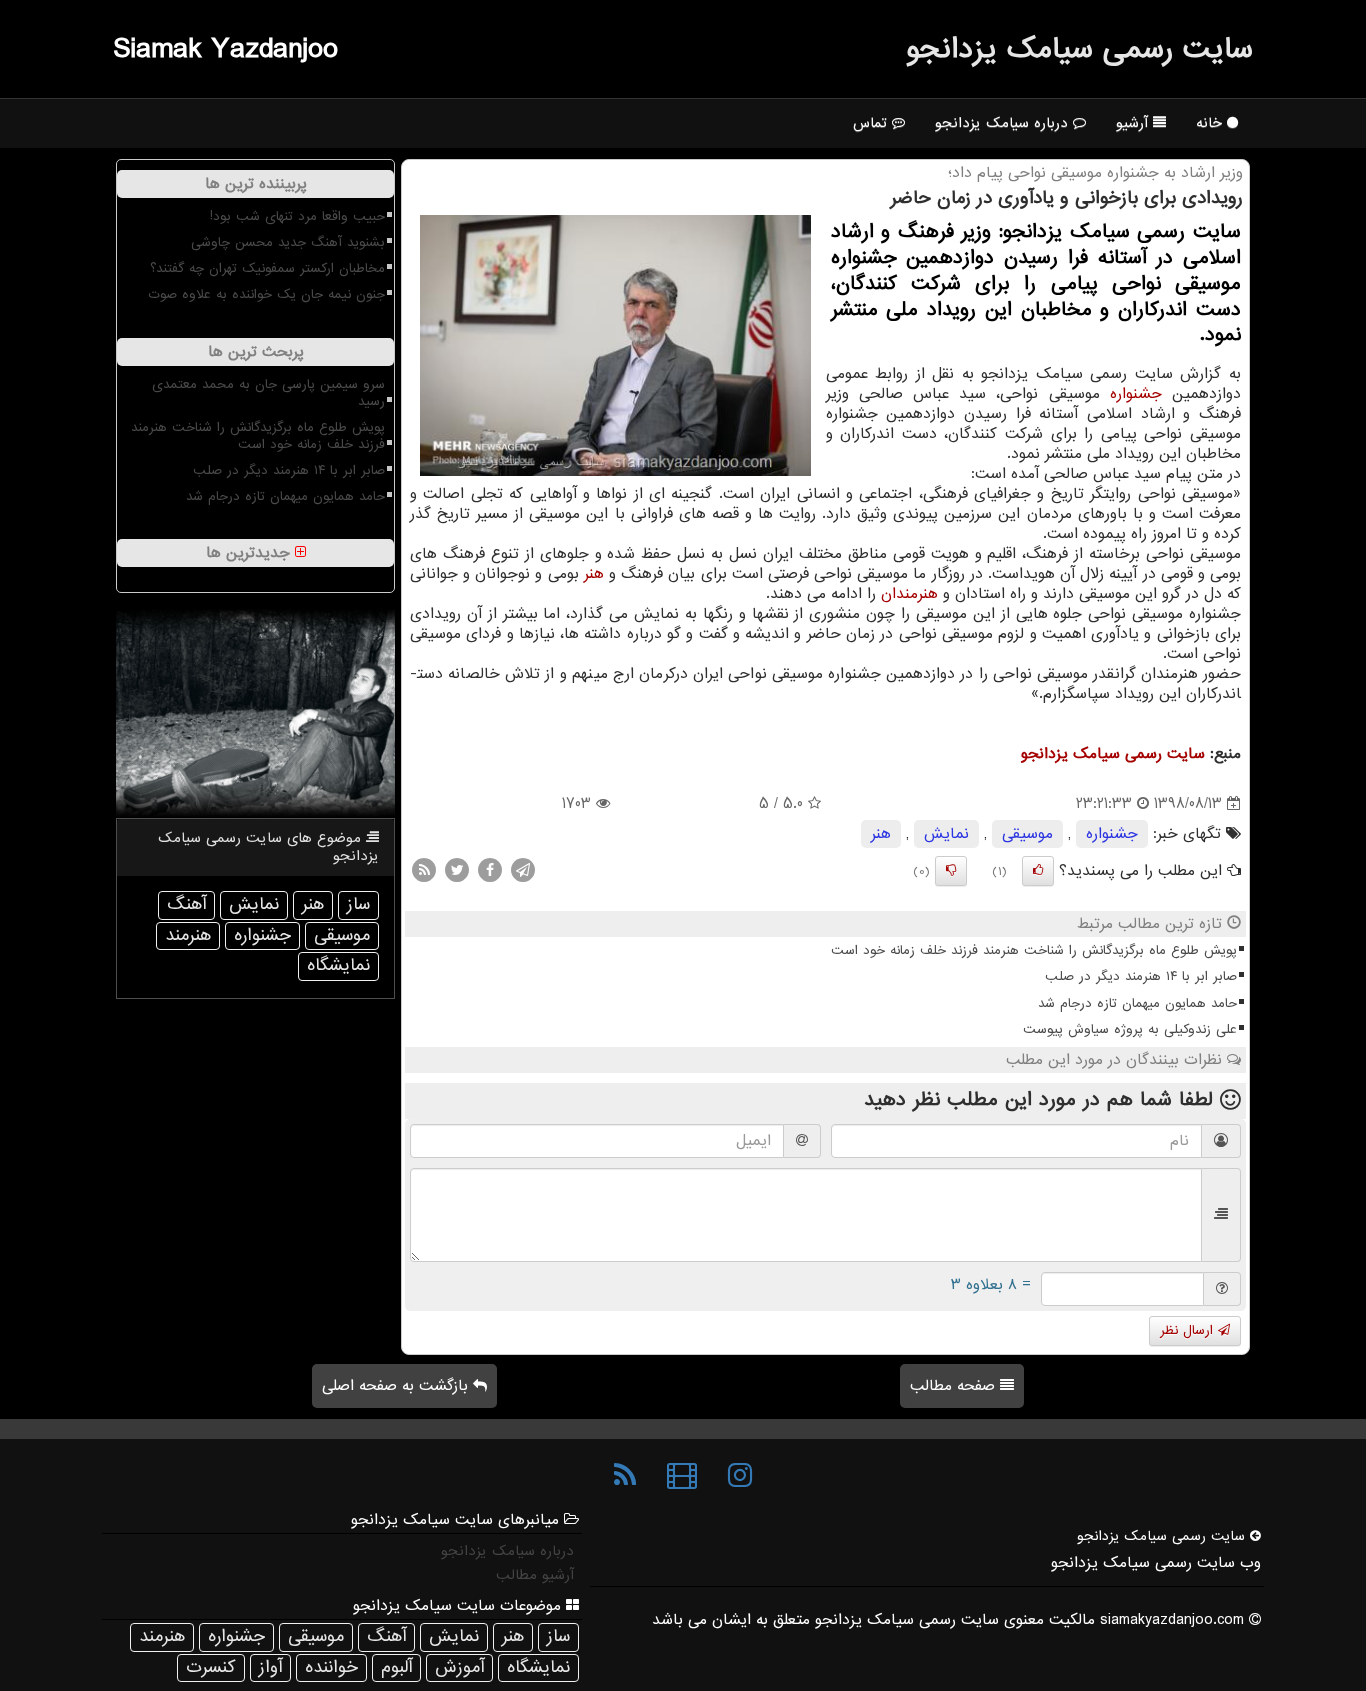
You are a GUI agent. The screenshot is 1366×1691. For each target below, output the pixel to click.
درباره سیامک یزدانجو (1004, 123)
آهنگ (186, 904)
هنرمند (188, 935)
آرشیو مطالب (535, 1575)
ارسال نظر (1189, 1330)
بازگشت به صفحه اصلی (397, 1386)
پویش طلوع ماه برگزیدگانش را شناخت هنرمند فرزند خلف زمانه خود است (1034, 950)
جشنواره (1136, 394)
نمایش (946, 834)
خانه (1211, 123)
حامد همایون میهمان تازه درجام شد (1137, 1003)
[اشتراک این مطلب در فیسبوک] (490, 870)
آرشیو (1134, 123)
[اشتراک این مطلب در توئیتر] (457, 870)
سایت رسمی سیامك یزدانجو (1079, 49)
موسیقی (1027, 834)
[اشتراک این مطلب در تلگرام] (523, 870)
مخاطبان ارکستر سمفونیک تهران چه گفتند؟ (267, 268)
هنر (594, 574)
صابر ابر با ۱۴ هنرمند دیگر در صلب (1141, 976)
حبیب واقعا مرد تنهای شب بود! (297, 216)
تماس (872, 123)
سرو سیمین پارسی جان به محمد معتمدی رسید (268, 393)
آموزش (459, 1667)
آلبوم (396, 1667)
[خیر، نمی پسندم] (951, 871)
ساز (358, 904)
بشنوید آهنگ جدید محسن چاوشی (288, 242)
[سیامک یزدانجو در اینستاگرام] (740, 1476)
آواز (270, 1667)
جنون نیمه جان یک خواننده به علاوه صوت (266, 294)
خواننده (331, 1667)
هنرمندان (909, 594)
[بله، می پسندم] (1038, 871)
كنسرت (211, 1667)
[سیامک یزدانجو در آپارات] (682, 1476)
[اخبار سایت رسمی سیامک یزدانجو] (625, 1476)
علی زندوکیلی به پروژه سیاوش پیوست (1130, 1029)
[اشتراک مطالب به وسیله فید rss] (424, 870)
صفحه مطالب (955, 1386)
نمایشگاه (338, 965)
